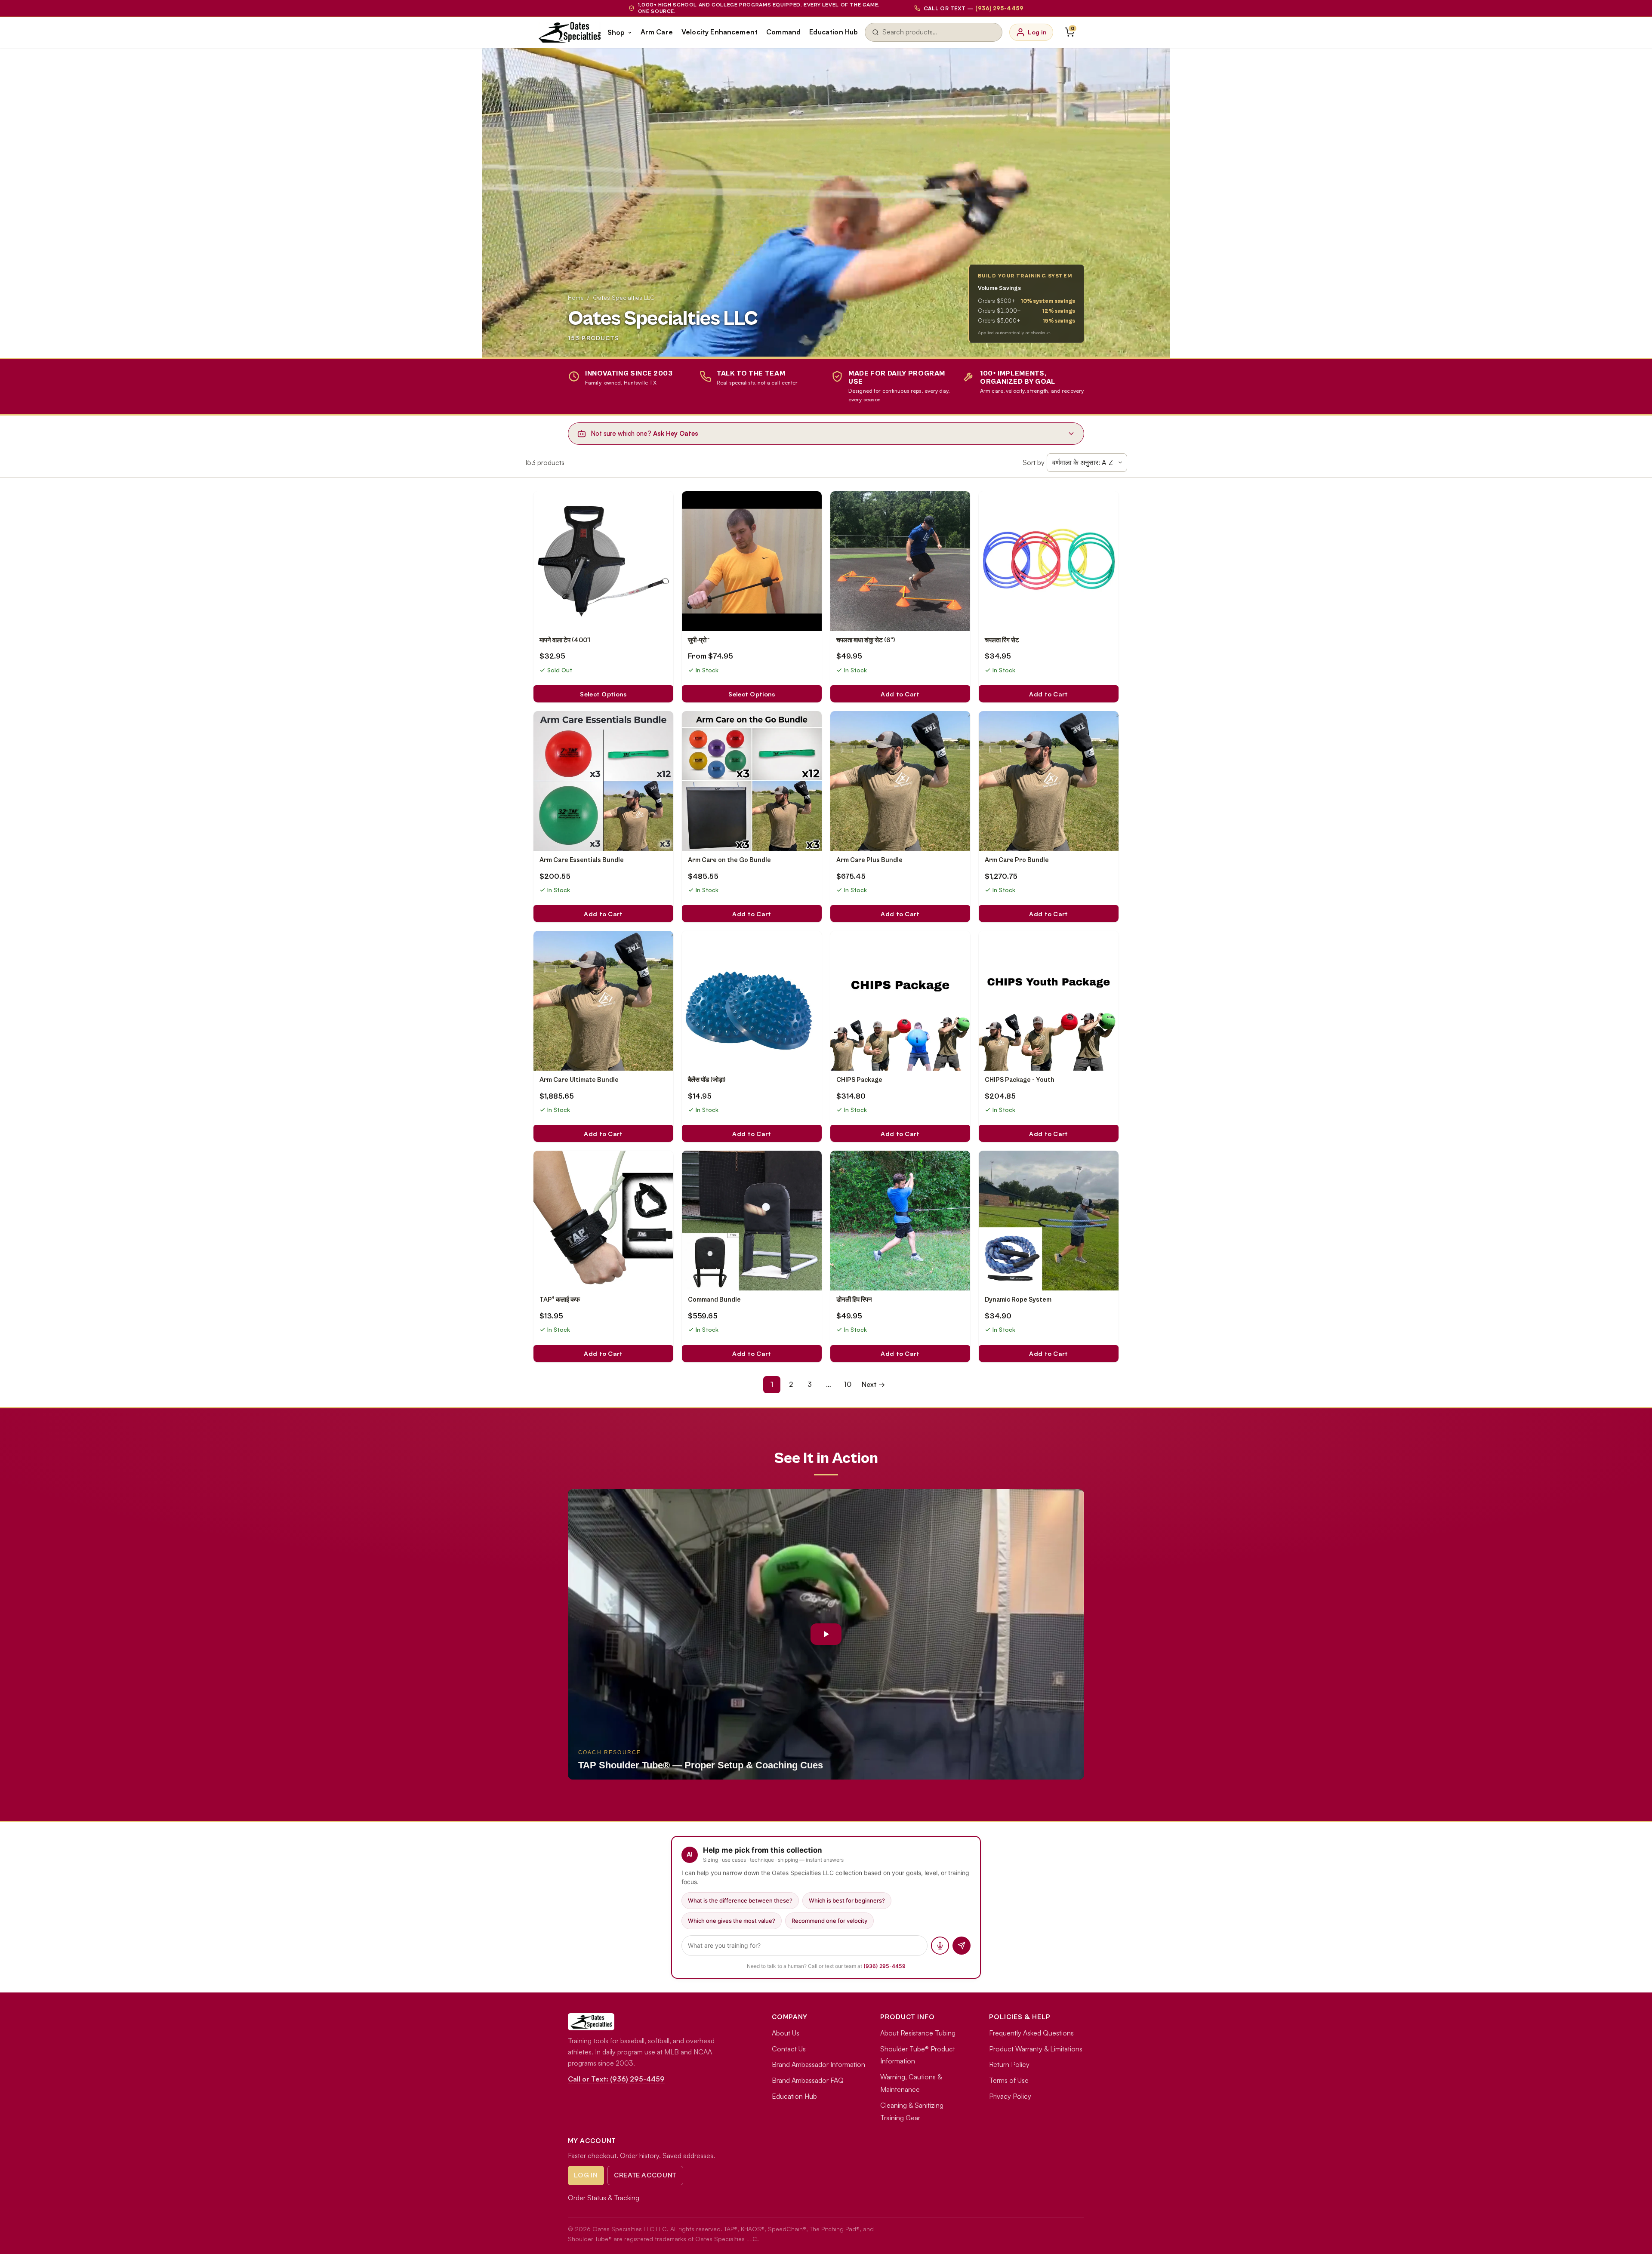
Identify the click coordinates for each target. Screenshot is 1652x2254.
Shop (616, 32)
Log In (586, 2175)
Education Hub (834, 32)
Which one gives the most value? (732, 1921)
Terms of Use (1009, 2080)
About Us (786, 2033)
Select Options (603, 694)
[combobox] (939, 32)
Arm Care (657, 32)
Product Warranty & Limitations (1036, 2049)
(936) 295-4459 (885, 1966)
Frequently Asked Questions (1031, 2033)
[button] (826, 1634)
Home (576, 297)
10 (848, 1384)
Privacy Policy (1010, 2096)
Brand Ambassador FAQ (808, 2080)
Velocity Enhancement (720, 32)
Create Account (645, 2175)
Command (783, 32)
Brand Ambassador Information (818, 2064)
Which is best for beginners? (847, 1900)
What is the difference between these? (740, 1900)
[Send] (962, 1946)
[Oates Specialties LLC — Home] (570, 32)
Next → (873, 1384)
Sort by (1034, 462)
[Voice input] (940, 1946)
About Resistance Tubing (918, 2033)
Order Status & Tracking (604, 2198)
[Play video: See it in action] (826, 1634)
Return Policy (1009, 2064)
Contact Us (789, 2049)
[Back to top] (1631, 2239)
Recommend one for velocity (829, 1921)
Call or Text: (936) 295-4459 (616, 2079)
